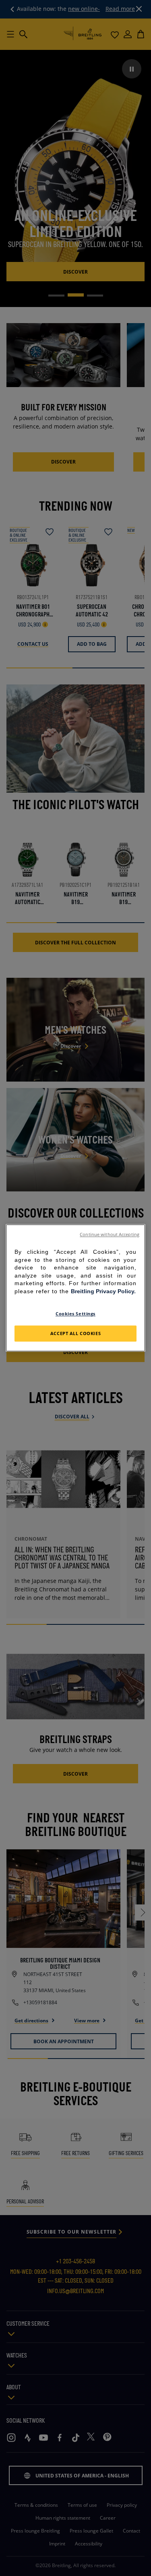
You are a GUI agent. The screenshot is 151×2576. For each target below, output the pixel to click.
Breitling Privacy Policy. (103, 1291)
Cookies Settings (75, 1314)
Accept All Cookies (75, 1334)
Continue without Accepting (110, 1234)
